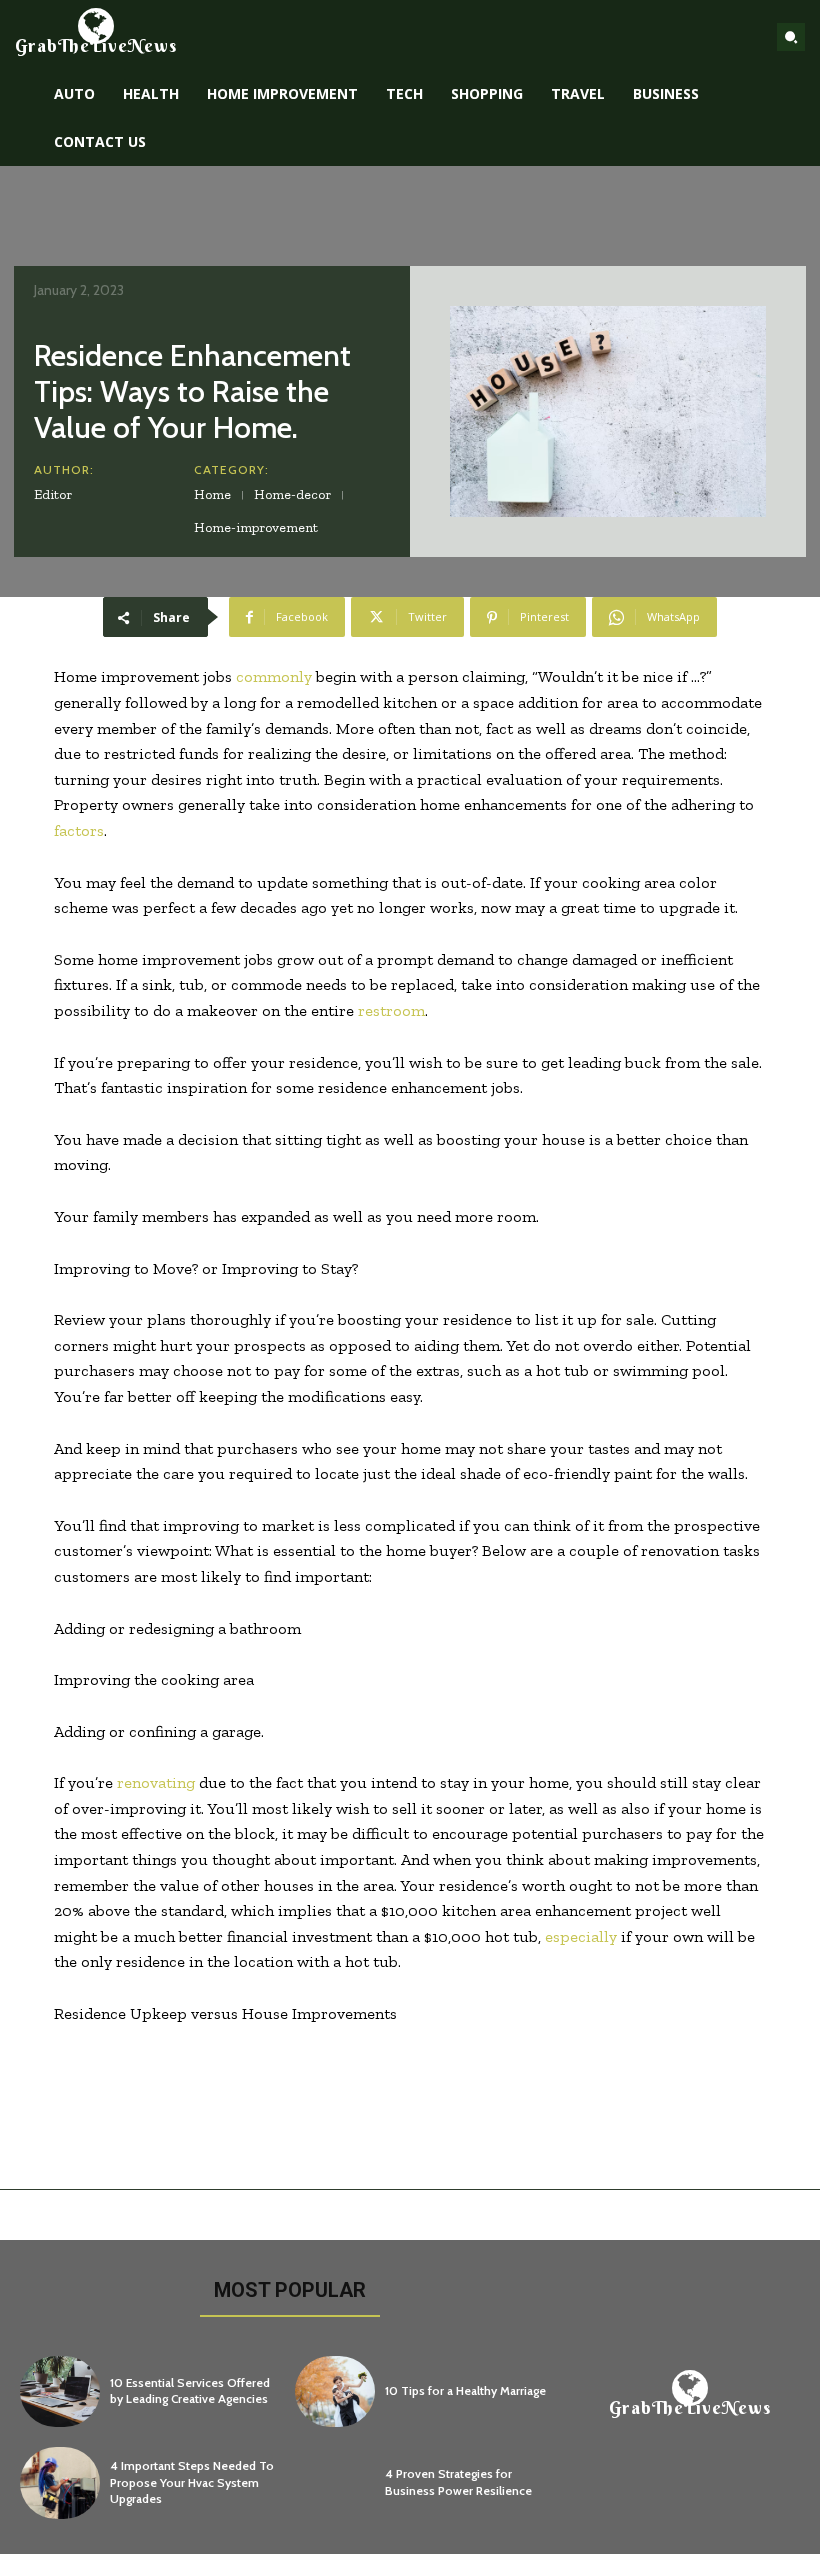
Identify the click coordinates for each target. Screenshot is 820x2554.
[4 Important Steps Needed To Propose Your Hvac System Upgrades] (60, 2483)
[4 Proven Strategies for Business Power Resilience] (335, 2483)
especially (581, 1936)
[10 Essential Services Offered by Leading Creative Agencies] (60, 2392)
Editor (53, 494)
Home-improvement (256, 527)
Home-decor (292, 494)
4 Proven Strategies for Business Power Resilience (458, 2482)
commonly (274, 676)
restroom (391, 1010)
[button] (791, 37)
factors (79, 830)
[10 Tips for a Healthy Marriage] (335, 2392)
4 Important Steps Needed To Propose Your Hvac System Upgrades (192, 2482)
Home (212, 494)
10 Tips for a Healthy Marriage (465, 2390)
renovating (156, 1782)
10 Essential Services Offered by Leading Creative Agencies (190, 2391)
